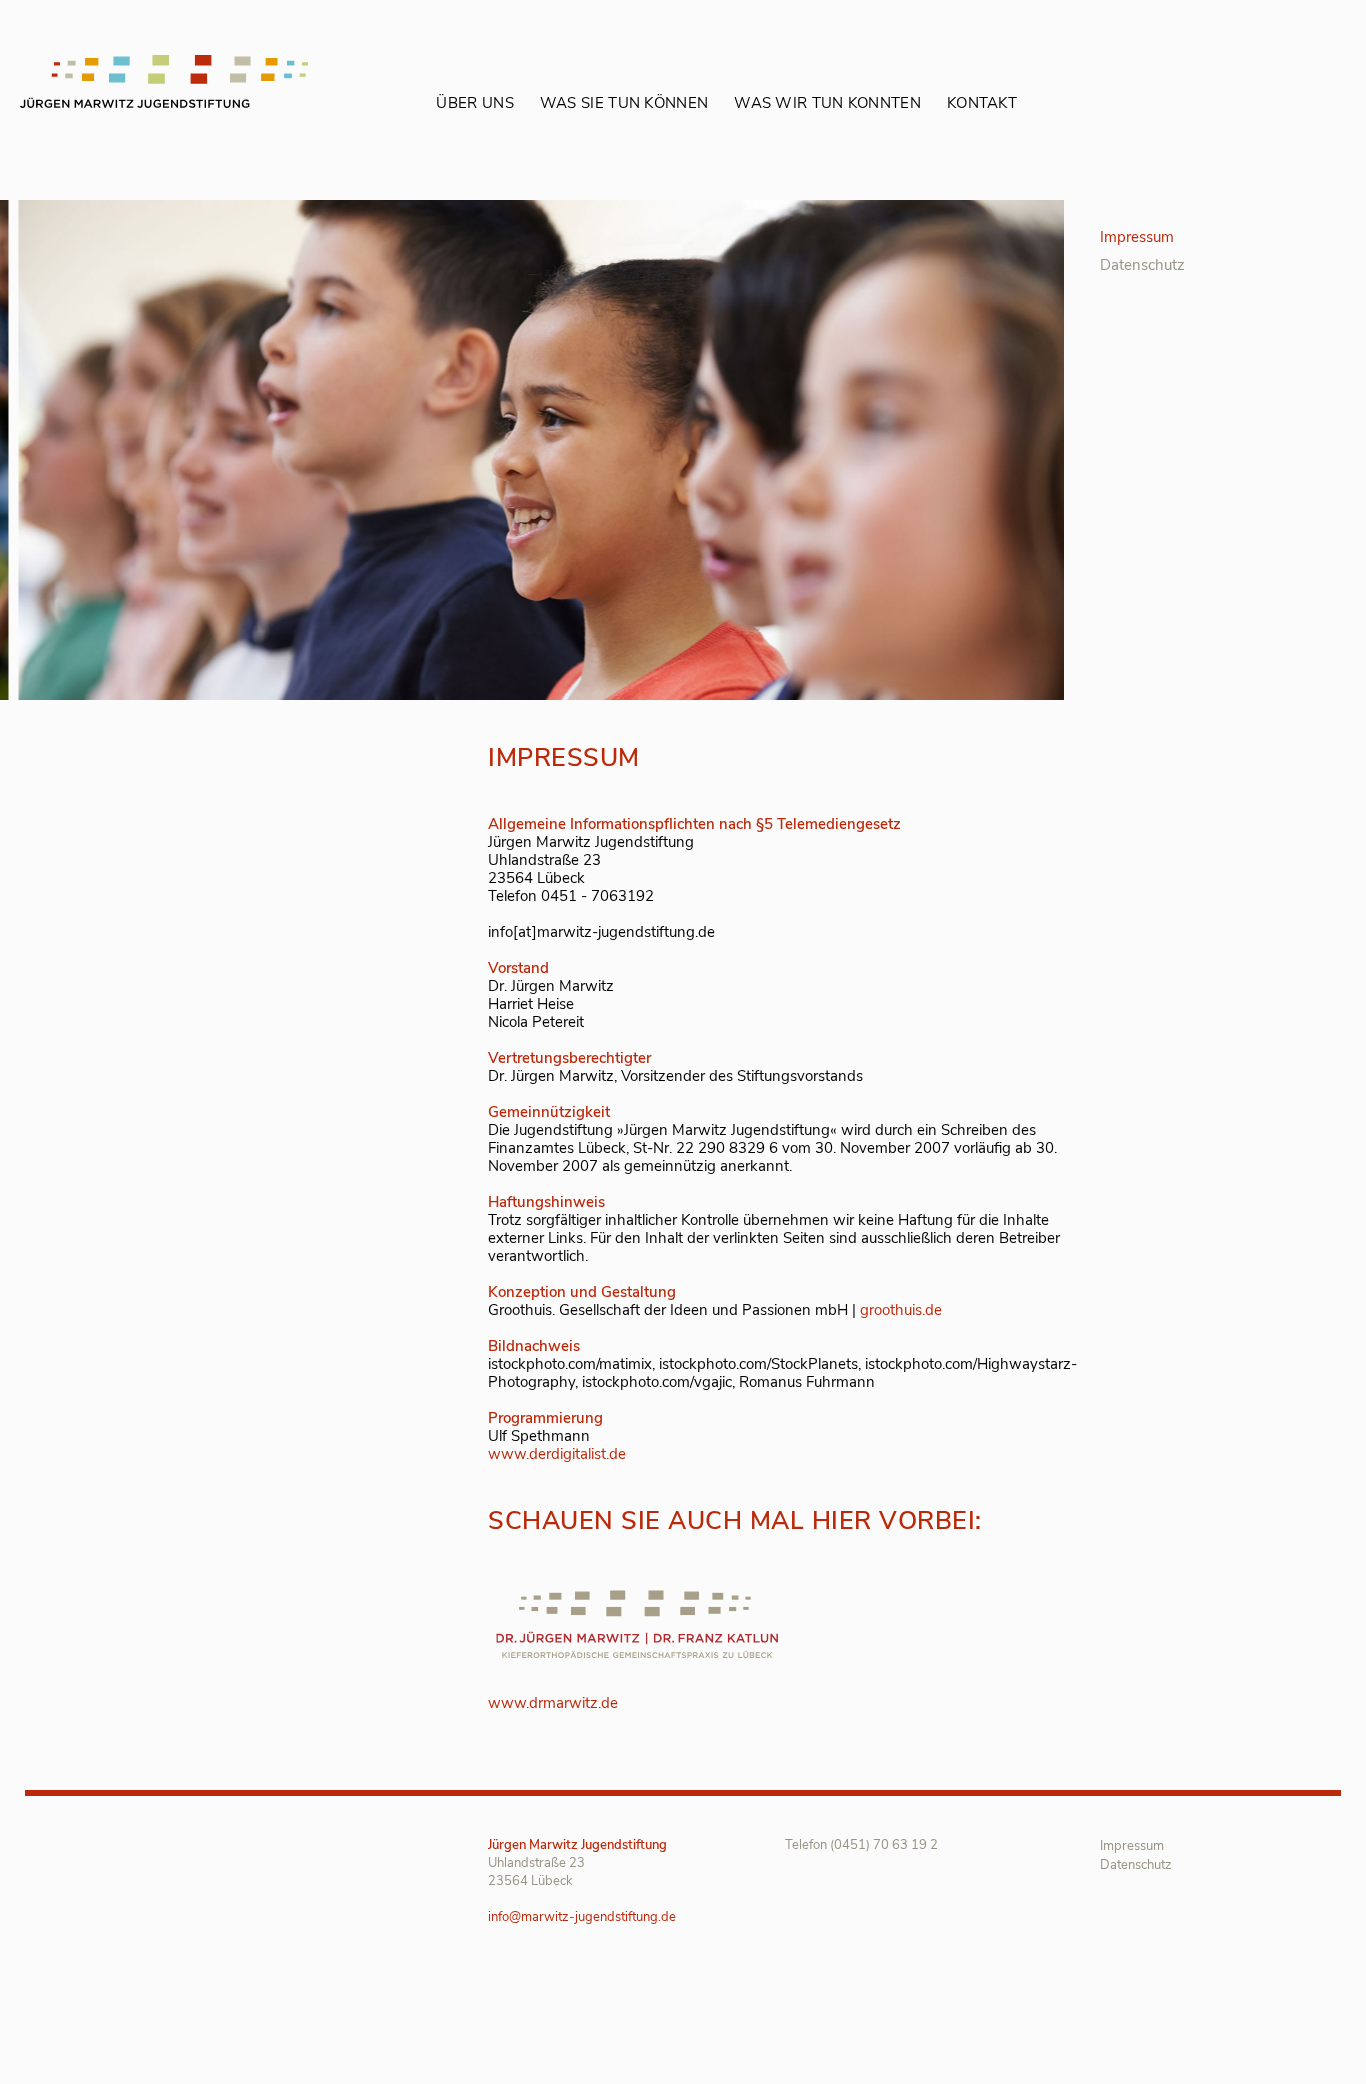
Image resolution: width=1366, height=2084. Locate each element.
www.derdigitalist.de (557, 1454)
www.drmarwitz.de (553, 1703)
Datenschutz (1142, 265)
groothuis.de (901, 1310)
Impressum (1137, 237)
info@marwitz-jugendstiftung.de (582, 1917)
